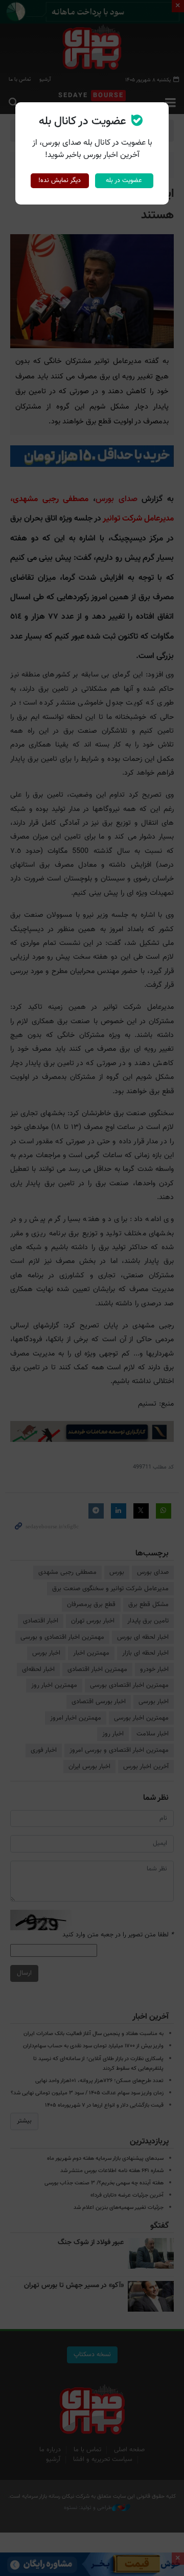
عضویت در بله (124, 180)
